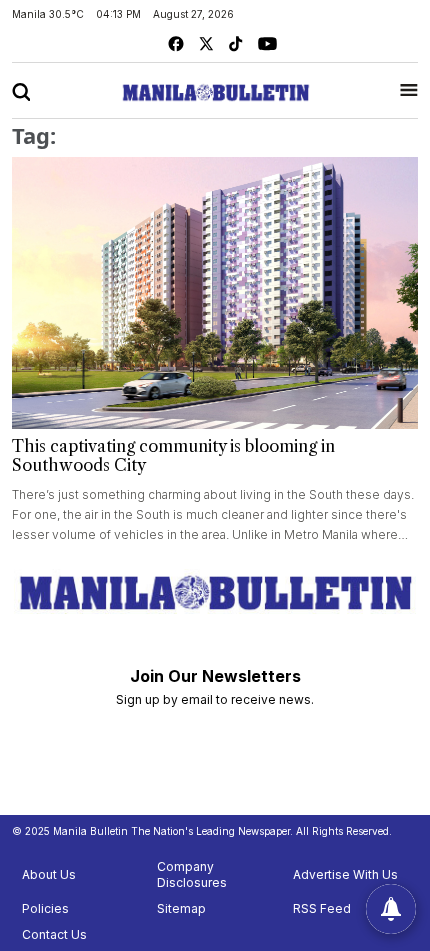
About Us (49, 874)
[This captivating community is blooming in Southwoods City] (215, 293)
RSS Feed (322, 908)
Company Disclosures (192, 874)
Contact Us (54, 934)
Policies (45, 908)
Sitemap (181, 908)
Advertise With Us (345, 874)
